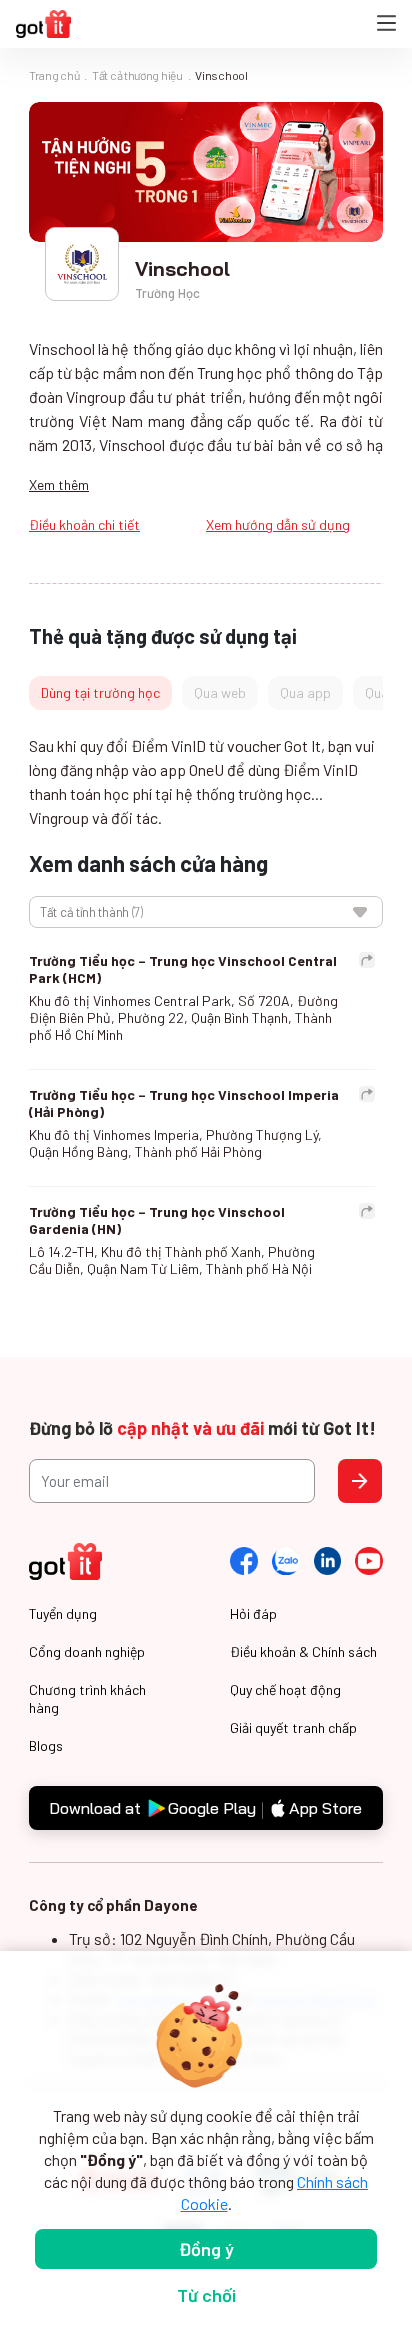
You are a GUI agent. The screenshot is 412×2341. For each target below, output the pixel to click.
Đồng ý (206, 2249)
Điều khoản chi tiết (84, 524)
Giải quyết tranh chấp (293, 1727)
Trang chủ (54, 75)
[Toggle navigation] (386, 24)
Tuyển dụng (63, 1613)
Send (360, 1481)
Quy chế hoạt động (285, 1689)
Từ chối (206, 2295)
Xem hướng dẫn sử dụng (278, 524)
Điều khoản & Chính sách (303, 1651)
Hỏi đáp (253, 1613)
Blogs (46, 1745)
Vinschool (221, 75)
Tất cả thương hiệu (137, 75)
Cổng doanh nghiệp (87, 1651)
